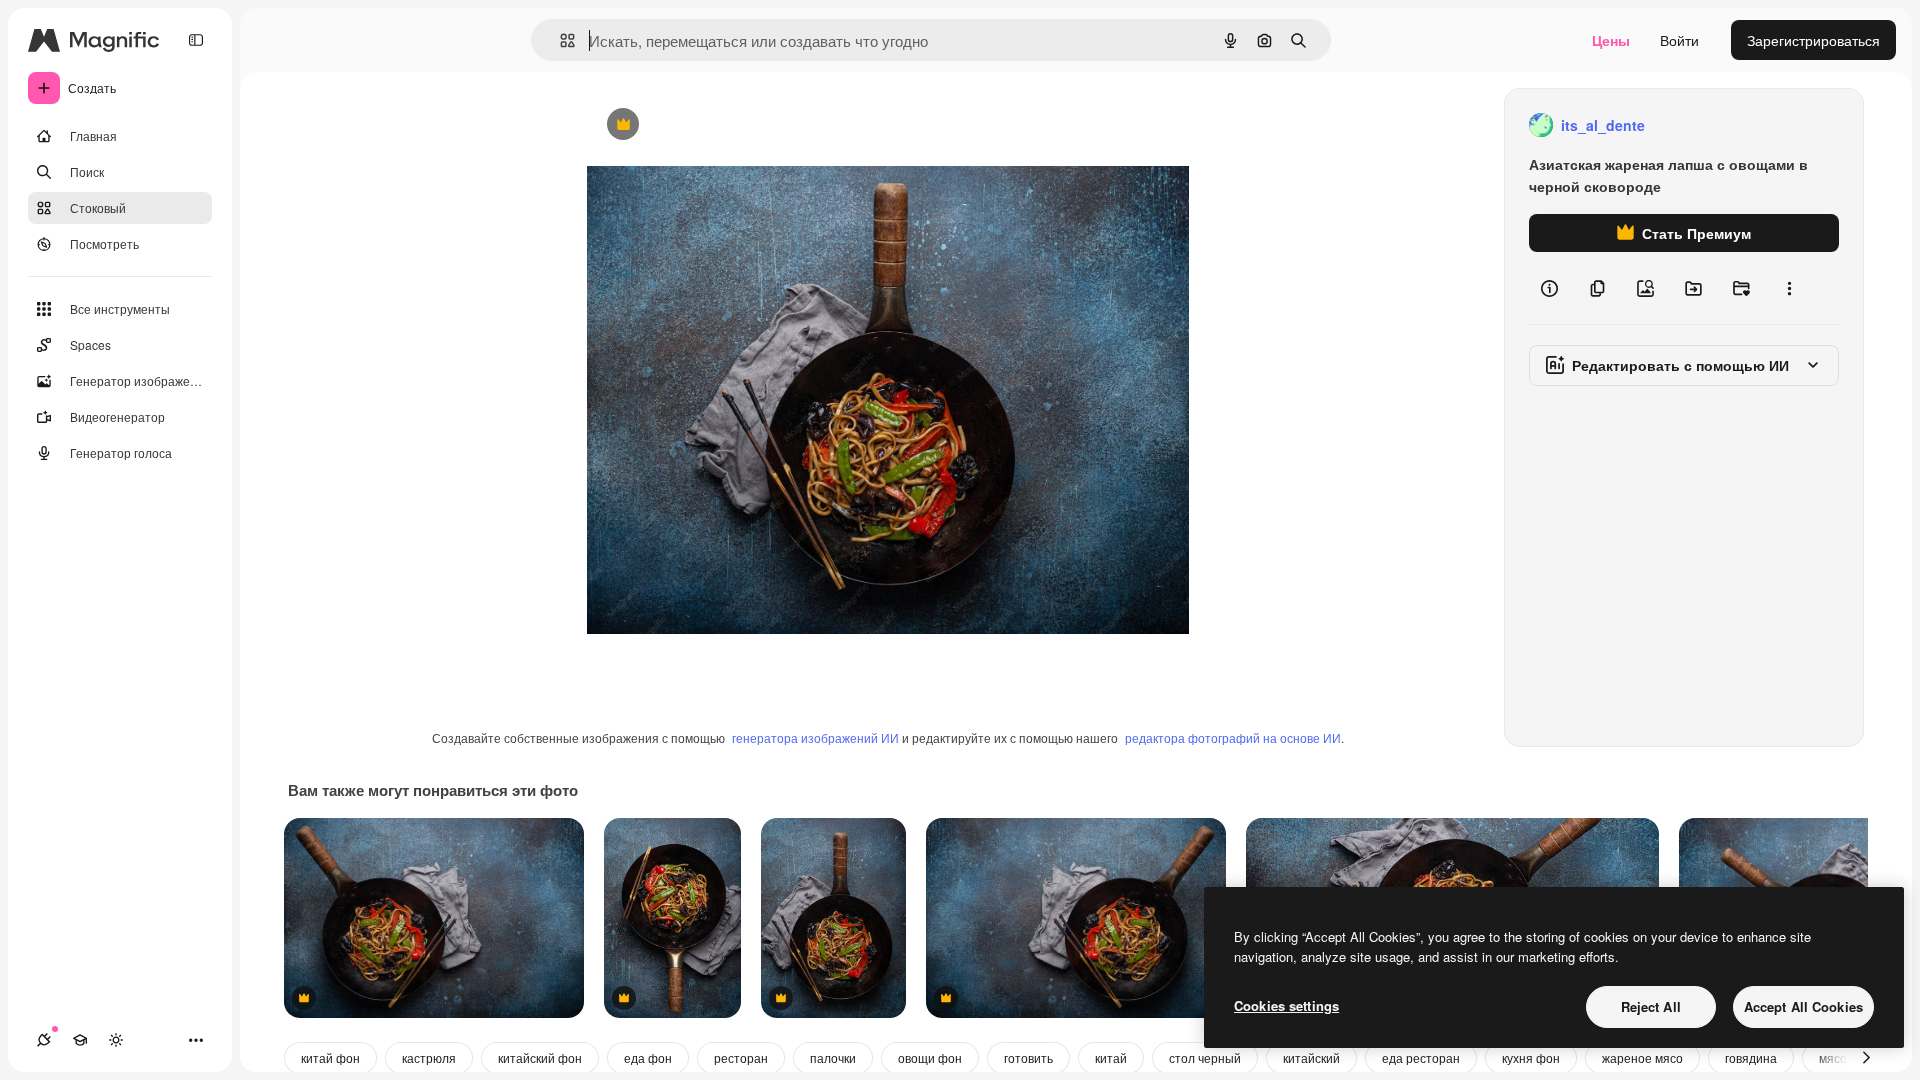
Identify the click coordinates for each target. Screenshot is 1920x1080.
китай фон (330, 1057)
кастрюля (429, 1057)
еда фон (648, 1057)
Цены (1611, 40)
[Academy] (80, 1040)
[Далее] (1866, 1058)
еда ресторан (1421, 1057)
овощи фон (930, 1057)
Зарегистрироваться (1813, 40)
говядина (1751, 1057)
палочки (833, 1057)
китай (1111, 1057)
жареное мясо (1642, 1057)
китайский (1311, 1057)
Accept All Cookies (1803, 1006)
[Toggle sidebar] (196, 40)
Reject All (1651, 1006)
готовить (1028, 1057)
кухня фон (1531, 1057)
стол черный (1205, 1057)
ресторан (741, 1057)
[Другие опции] (1789, 288)
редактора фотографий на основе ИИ (1233, 737)
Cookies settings (1286, 1005)
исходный (721, 125)
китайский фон (540, 1057)
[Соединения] (44, 1040)
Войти (1679, 40)
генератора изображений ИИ (815, 737)
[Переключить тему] (116, 1040)
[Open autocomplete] (559, 40)
